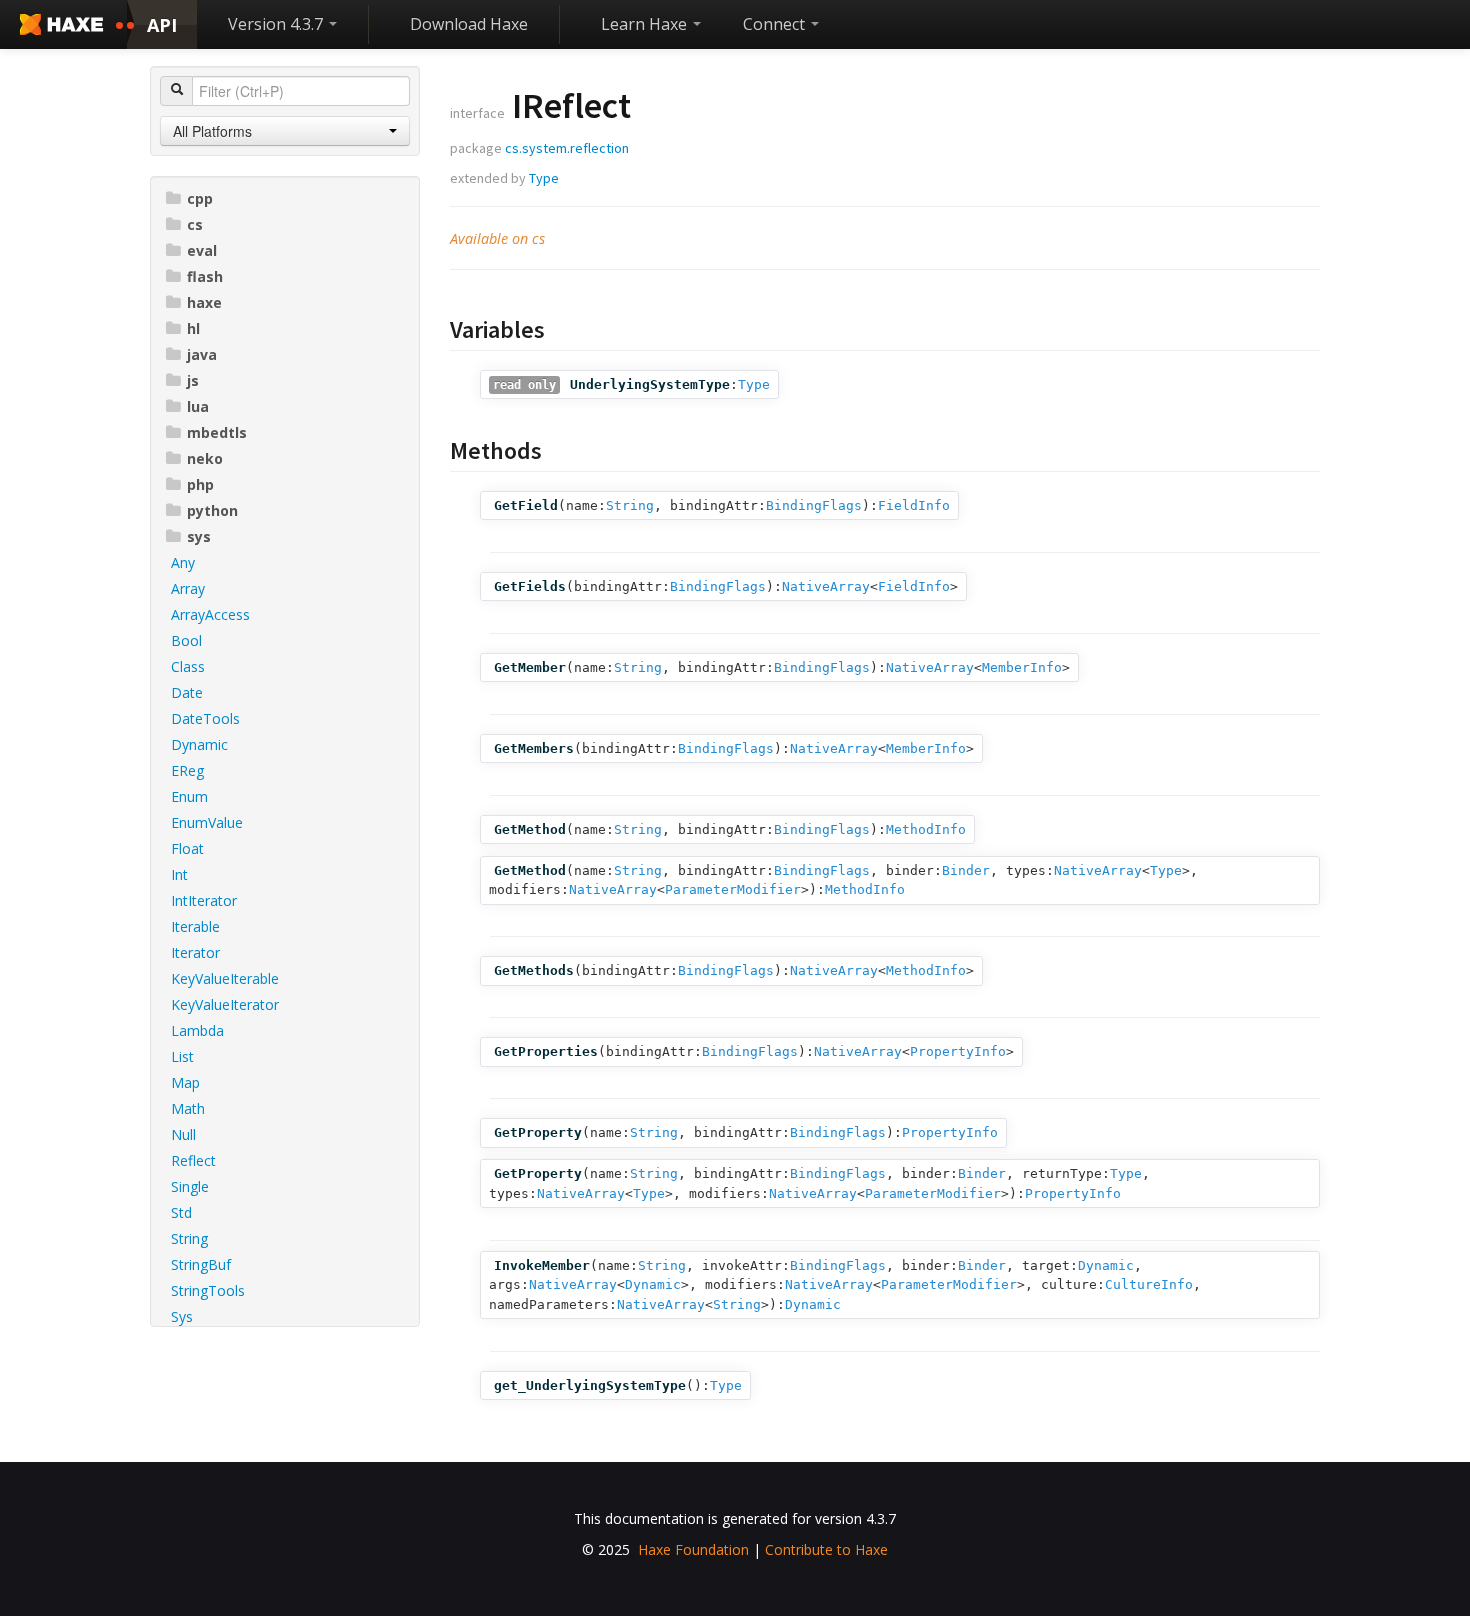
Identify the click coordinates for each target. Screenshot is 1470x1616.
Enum (189, 796)
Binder (966, 870)
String (189, 1238)
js (193, 380)
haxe (204, 302)
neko (205, 458)
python (212, 510)
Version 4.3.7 (277, 24)
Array (188, 588)
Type (544, 178)
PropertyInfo (958, 1051)
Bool (186, 640)
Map (185, 1082)
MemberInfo (1022, 667)
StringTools (208, 1290)
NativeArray (826, 586)
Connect (776, 24)
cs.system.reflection (567, 148)
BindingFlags (814, 505)
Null (183, 1134)
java (202, 354)
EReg (187, 770)
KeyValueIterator (225, 1004)
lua (198, 406)
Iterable (195, 926)
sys (199, 536)
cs (195, 224)
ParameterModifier (733, 889)
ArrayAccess (210, 614)
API (162, 25)
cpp (200, 198)
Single (190, 1186)
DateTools (205, 718)
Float (187, 848)
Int (179, 874)
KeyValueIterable (225, 978)
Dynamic (199, 744)
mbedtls (217, 432)
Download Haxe (469, 24)
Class (188, 666)
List (182, 1056)
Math (188, 1108)
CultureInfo (1149, 1284)
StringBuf (201, 1264)
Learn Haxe (646, 24)
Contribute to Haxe (826, 1549)
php (200, 484)
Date (187, 692)
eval (202, 250)
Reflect (193, 1160)
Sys (182, 1316)
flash (205, 276)
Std (181, 1212)
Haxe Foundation (693, 1549)
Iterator (195, 952)
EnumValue (207, 822)
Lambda (197, 1030)
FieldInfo (914, 505)
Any (183, 562)
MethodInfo (926, 829)
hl (193, 328)
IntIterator (204, 900)
